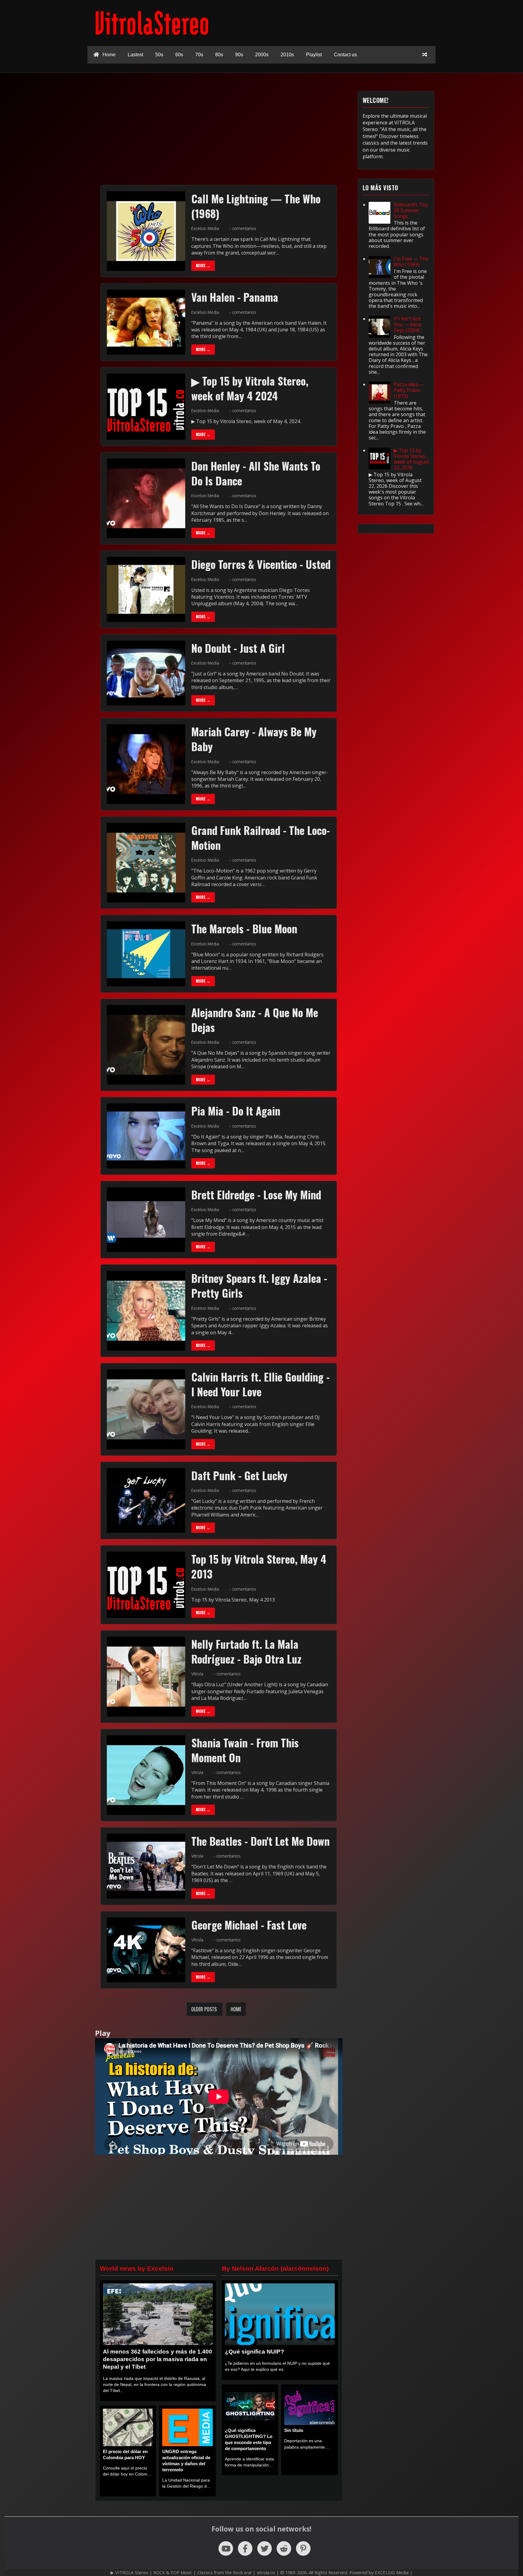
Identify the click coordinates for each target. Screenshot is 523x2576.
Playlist (314, 55)
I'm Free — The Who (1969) (411, 262)
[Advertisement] (265, 133)
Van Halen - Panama (235, 297)
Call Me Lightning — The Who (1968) (256, 206)
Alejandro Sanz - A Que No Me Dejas (255, 1020)
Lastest (135, 55)
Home (109, 55)
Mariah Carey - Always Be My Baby (254, 739)
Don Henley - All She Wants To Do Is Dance (256, 473)
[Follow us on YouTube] (226, 2548)
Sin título (294, 2430)
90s (239, 55)
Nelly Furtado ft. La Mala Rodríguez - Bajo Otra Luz (246, 1651)
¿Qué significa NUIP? (255, 2352)
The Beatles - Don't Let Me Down (260, 1841)
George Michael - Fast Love (249, 1925)
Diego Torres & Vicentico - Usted (261, 564)
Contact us (345, 55)
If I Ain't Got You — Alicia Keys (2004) (408, 324)
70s (199, 55)
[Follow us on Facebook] (245, 2548)
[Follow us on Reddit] (284, 2548)
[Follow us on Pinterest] (303, 2548)
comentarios (244, 228)
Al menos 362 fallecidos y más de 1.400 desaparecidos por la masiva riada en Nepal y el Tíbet (158, 2359)
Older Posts (205, 2009)
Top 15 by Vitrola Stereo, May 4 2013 (259, 1566)
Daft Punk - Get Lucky (239, 1475)
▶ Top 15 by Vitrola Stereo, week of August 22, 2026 (411, 459)
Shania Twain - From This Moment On (245, 1750)
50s (159, 55)
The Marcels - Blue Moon (244, 928)
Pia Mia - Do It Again (236, 1111)
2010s (287, 55)
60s (179, 55)
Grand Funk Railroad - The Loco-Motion (261, 838)
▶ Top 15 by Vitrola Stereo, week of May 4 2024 (250, 388)
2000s (262, 55)
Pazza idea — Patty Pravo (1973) (409, 390)
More (203, 266)
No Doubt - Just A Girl (238, 648)
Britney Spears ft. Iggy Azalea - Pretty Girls (259, 1285)
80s (219, 55)
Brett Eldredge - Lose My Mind (256, 1194)
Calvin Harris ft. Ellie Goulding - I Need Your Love (260, 1384)
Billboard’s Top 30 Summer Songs (411, 210)
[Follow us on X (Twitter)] (265, 2548)
